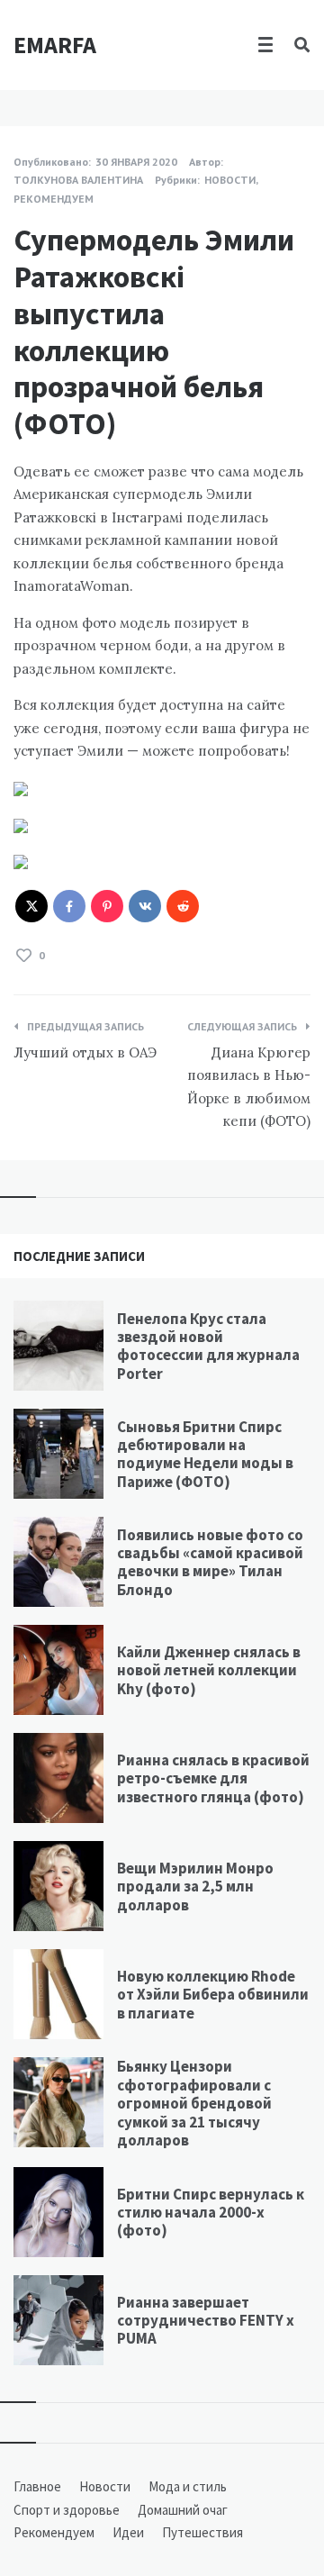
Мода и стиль (188, 2486)
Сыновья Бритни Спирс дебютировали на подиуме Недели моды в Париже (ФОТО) (205, 1454)
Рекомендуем (54, 199)
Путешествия (202, 2532)
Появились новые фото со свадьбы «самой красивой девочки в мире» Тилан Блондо (210, 1562)
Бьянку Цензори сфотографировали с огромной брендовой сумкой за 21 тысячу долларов (194, 2103)
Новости (230, 180)
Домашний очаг (183, 2510)
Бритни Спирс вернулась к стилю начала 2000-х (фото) (211, 2213)
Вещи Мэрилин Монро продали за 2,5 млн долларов (195, 1887)
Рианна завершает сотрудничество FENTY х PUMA (206, 2321)
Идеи (128, 2532)
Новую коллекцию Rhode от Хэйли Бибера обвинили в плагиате (213, 1995)
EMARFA (55, 45)
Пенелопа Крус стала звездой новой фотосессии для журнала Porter (208, 1346)
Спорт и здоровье (67, 2510)
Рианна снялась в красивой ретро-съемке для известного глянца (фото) (213, 1778)
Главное (37, 2486)
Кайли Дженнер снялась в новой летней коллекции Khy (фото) (209, 1670)
